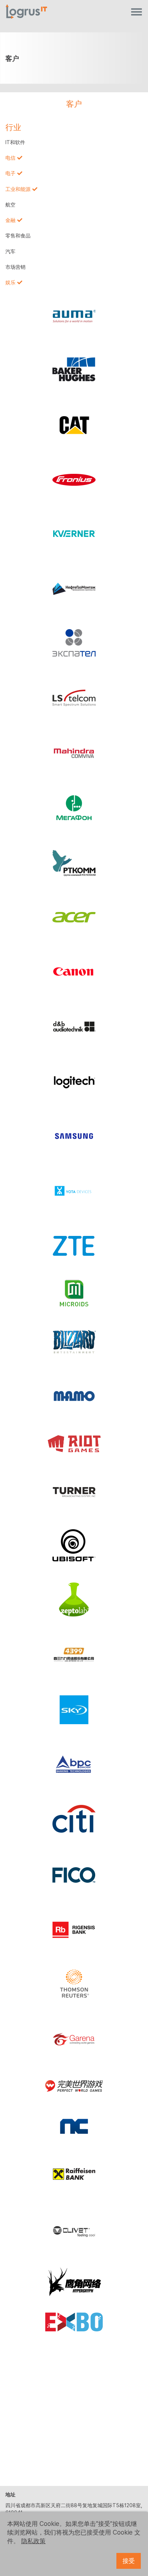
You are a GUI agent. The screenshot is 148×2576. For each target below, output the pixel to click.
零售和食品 (18, 236)
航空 (10, 205)
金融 (10, 220)
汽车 (10, 252)
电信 (10, 158)
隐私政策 (33, 2541)
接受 (129, 2561)
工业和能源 (18, 189)
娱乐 (10, 282)
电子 (10, 173)
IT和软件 (15, 142)
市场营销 (15, 267)
